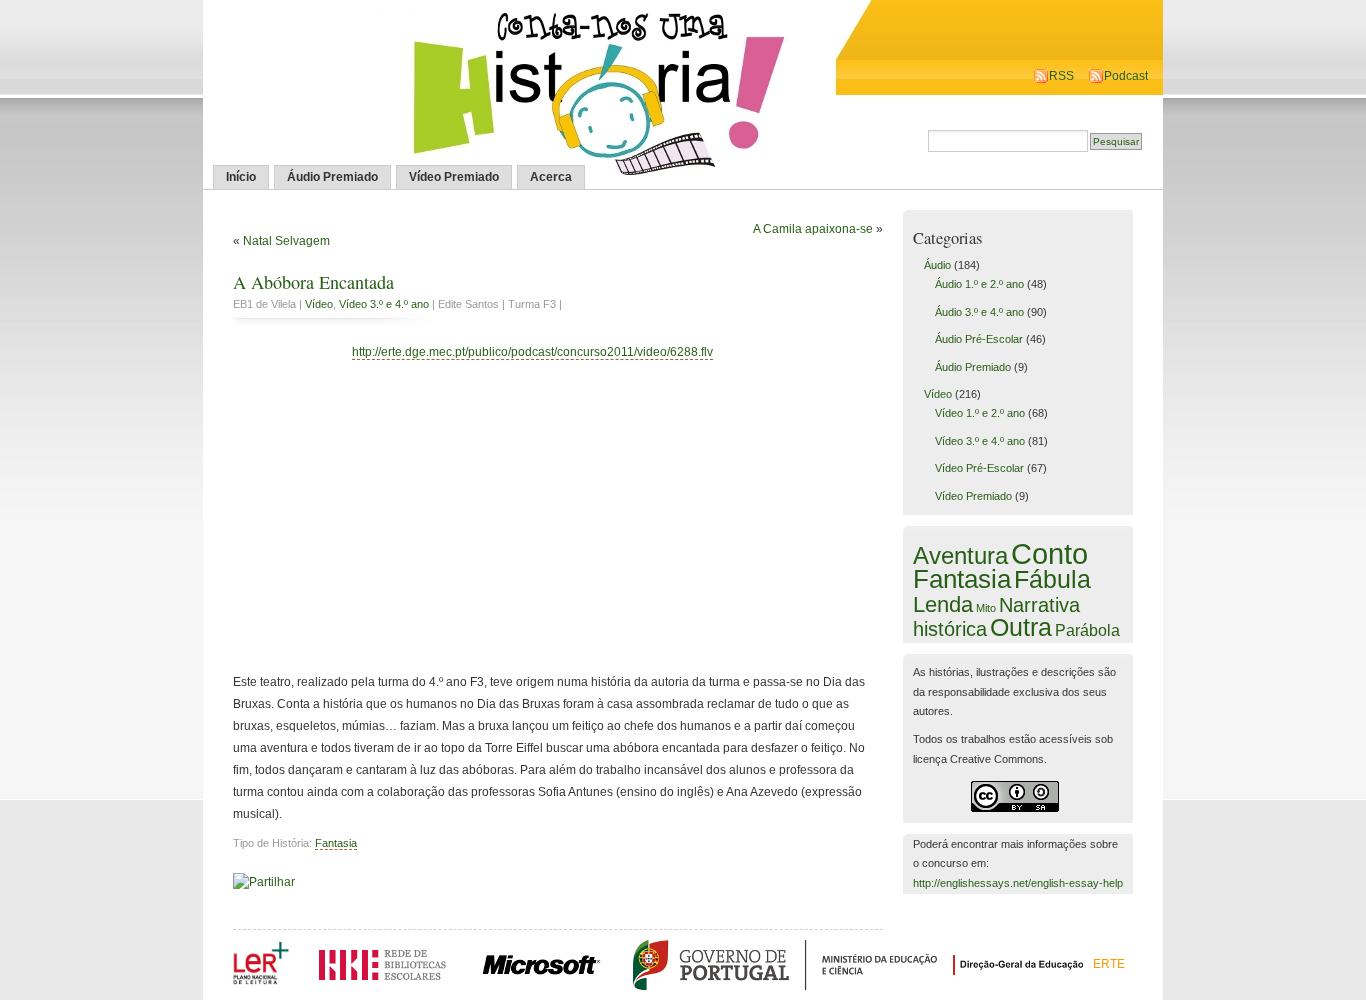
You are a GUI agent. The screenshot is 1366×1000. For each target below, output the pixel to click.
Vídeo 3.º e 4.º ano (384, 304)
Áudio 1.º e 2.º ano (979, 284)
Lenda (943, 604)
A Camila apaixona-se (813, 229)
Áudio (937, 265)
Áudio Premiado (332, 177)
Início (241, 177)
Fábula (1052, 579)
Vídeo (319, 304)
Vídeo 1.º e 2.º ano (980, 413)
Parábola (1087, 630)
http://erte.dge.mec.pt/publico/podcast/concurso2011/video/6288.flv (532, 352)
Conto (1049, 553)
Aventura (960, 555)
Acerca (551, 177)
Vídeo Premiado (454, 177)
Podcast (1126, 76)
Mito (986, 608)
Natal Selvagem (286, 241)
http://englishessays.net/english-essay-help (1018, 883)
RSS (1061, 76)
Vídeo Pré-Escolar (979, 468)
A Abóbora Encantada (313, 282)
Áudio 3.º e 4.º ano (979, 312)
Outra (1021, 627)
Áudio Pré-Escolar (979, 339)
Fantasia (336, 843)
